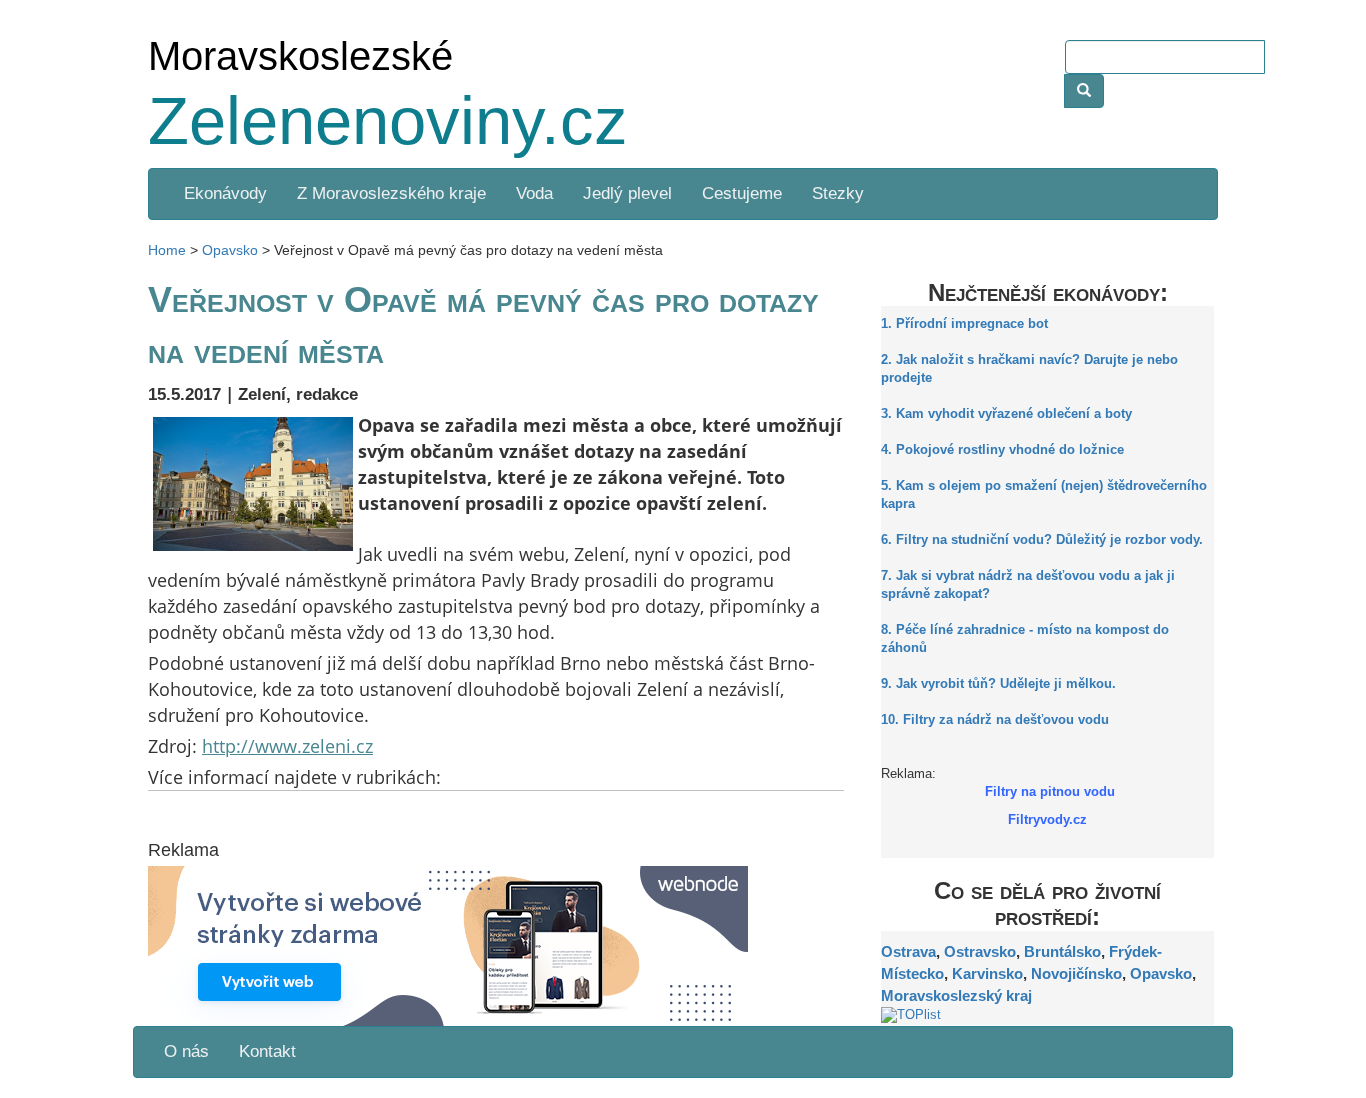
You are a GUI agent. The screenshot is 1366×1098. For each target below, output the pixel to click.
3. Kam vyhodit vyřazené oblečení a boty (1006, 414)
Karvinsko (987, 973)
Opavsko (1161, 973)
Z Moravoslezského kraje (391, 193)
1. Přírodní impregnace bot (964, 324)
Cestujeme (742, 193)
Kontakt (267, 1051)
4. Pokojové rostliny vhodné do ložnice (1002, 450)
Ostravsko (980, 951)
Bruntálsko (1062, 951)
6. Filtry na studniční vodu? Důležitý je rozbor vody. (1042, 540)
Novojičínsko (1076, 973)
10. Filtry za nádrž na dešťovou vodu (995, 720)
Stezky (838, 193)
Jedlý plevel (627, 193)
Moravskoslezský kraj (956, 995)
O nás (186, 1051)
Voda (534, 193)
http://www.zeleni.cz (287, 746)
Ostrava (908, 951)
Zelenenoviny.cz (388, 120)
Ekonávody (223, 193)
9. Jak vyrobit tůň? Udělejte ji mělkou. (998, 684)
